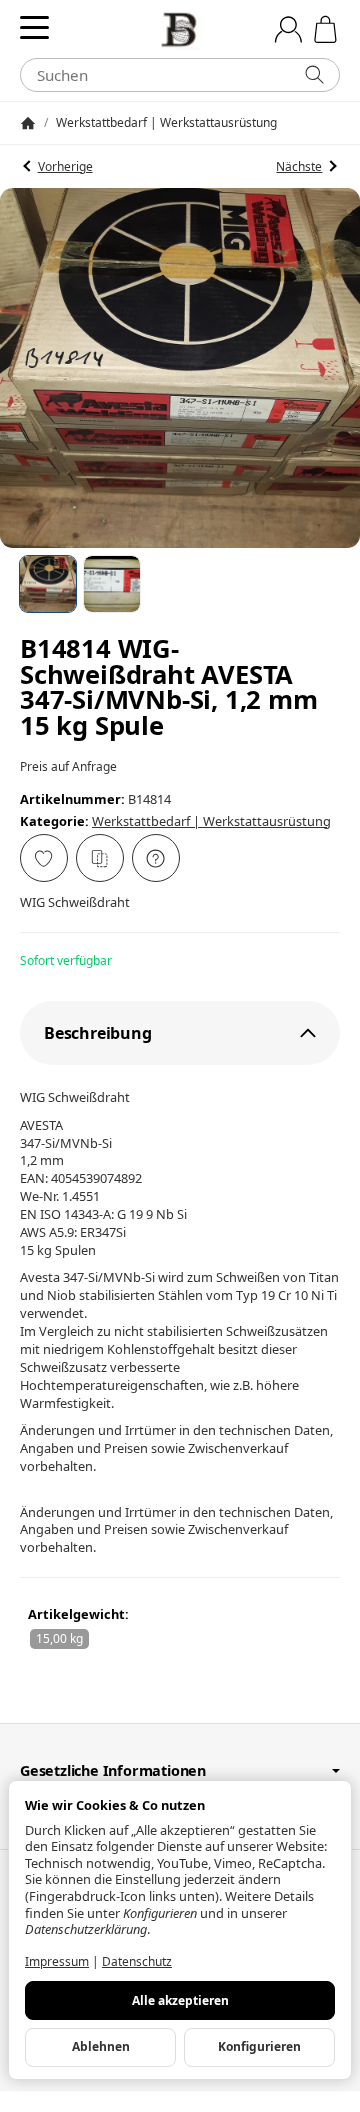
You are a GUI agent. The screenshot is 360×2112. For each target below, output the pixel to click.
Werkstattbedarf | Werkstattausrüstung (211, 821)
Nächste (299, 166)
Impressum (57, 1961)
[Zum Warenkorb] (325, 29)
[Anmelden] (288, 29)
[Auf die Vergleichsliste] (100, 858)
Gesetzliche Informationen (113, 1771)
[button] (48, 584)
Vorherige (65, 166)
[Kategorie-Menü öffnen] (34, 27)
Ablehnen (101, 2046)
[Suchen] (314, 75)
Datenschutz (137, 1961)
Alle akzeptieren (180, 2000)
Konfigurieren (259, 2046)
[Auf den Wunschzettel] (44, 858)
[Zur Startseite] (180, 30)
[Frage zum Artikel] (156, 858)
